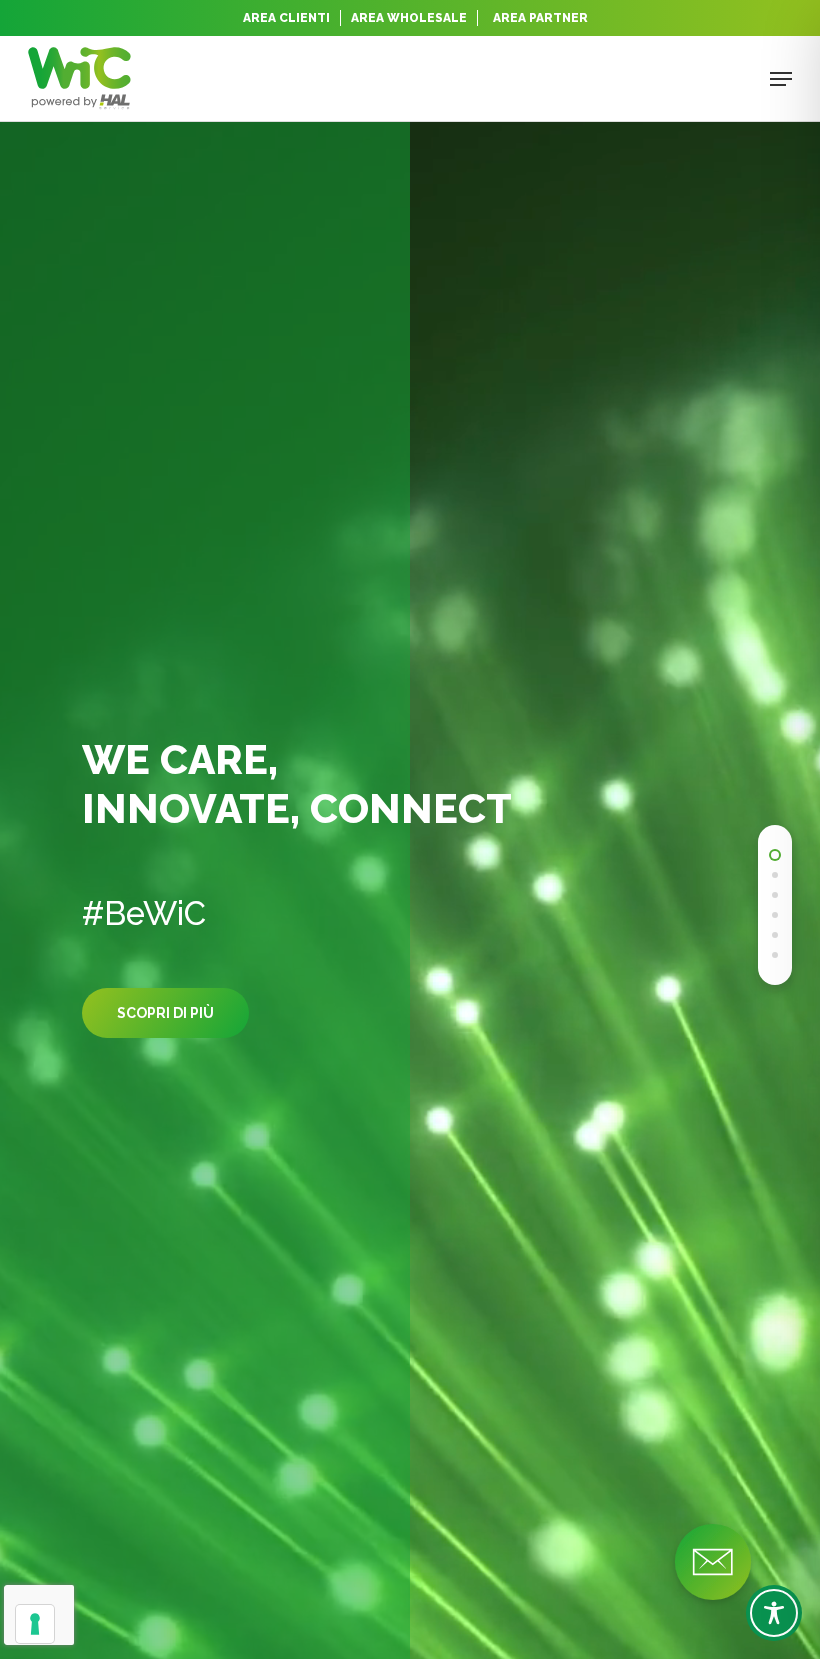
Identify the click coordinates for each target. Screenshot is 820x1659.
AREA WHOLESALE (409, 18)
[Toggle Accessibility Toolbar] (774, 1613)
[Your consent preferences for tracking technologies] (35, 1624)
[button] (781, 79)
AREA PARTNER (540, 18)
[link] (775, 855)
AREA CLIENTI (286, 18)
